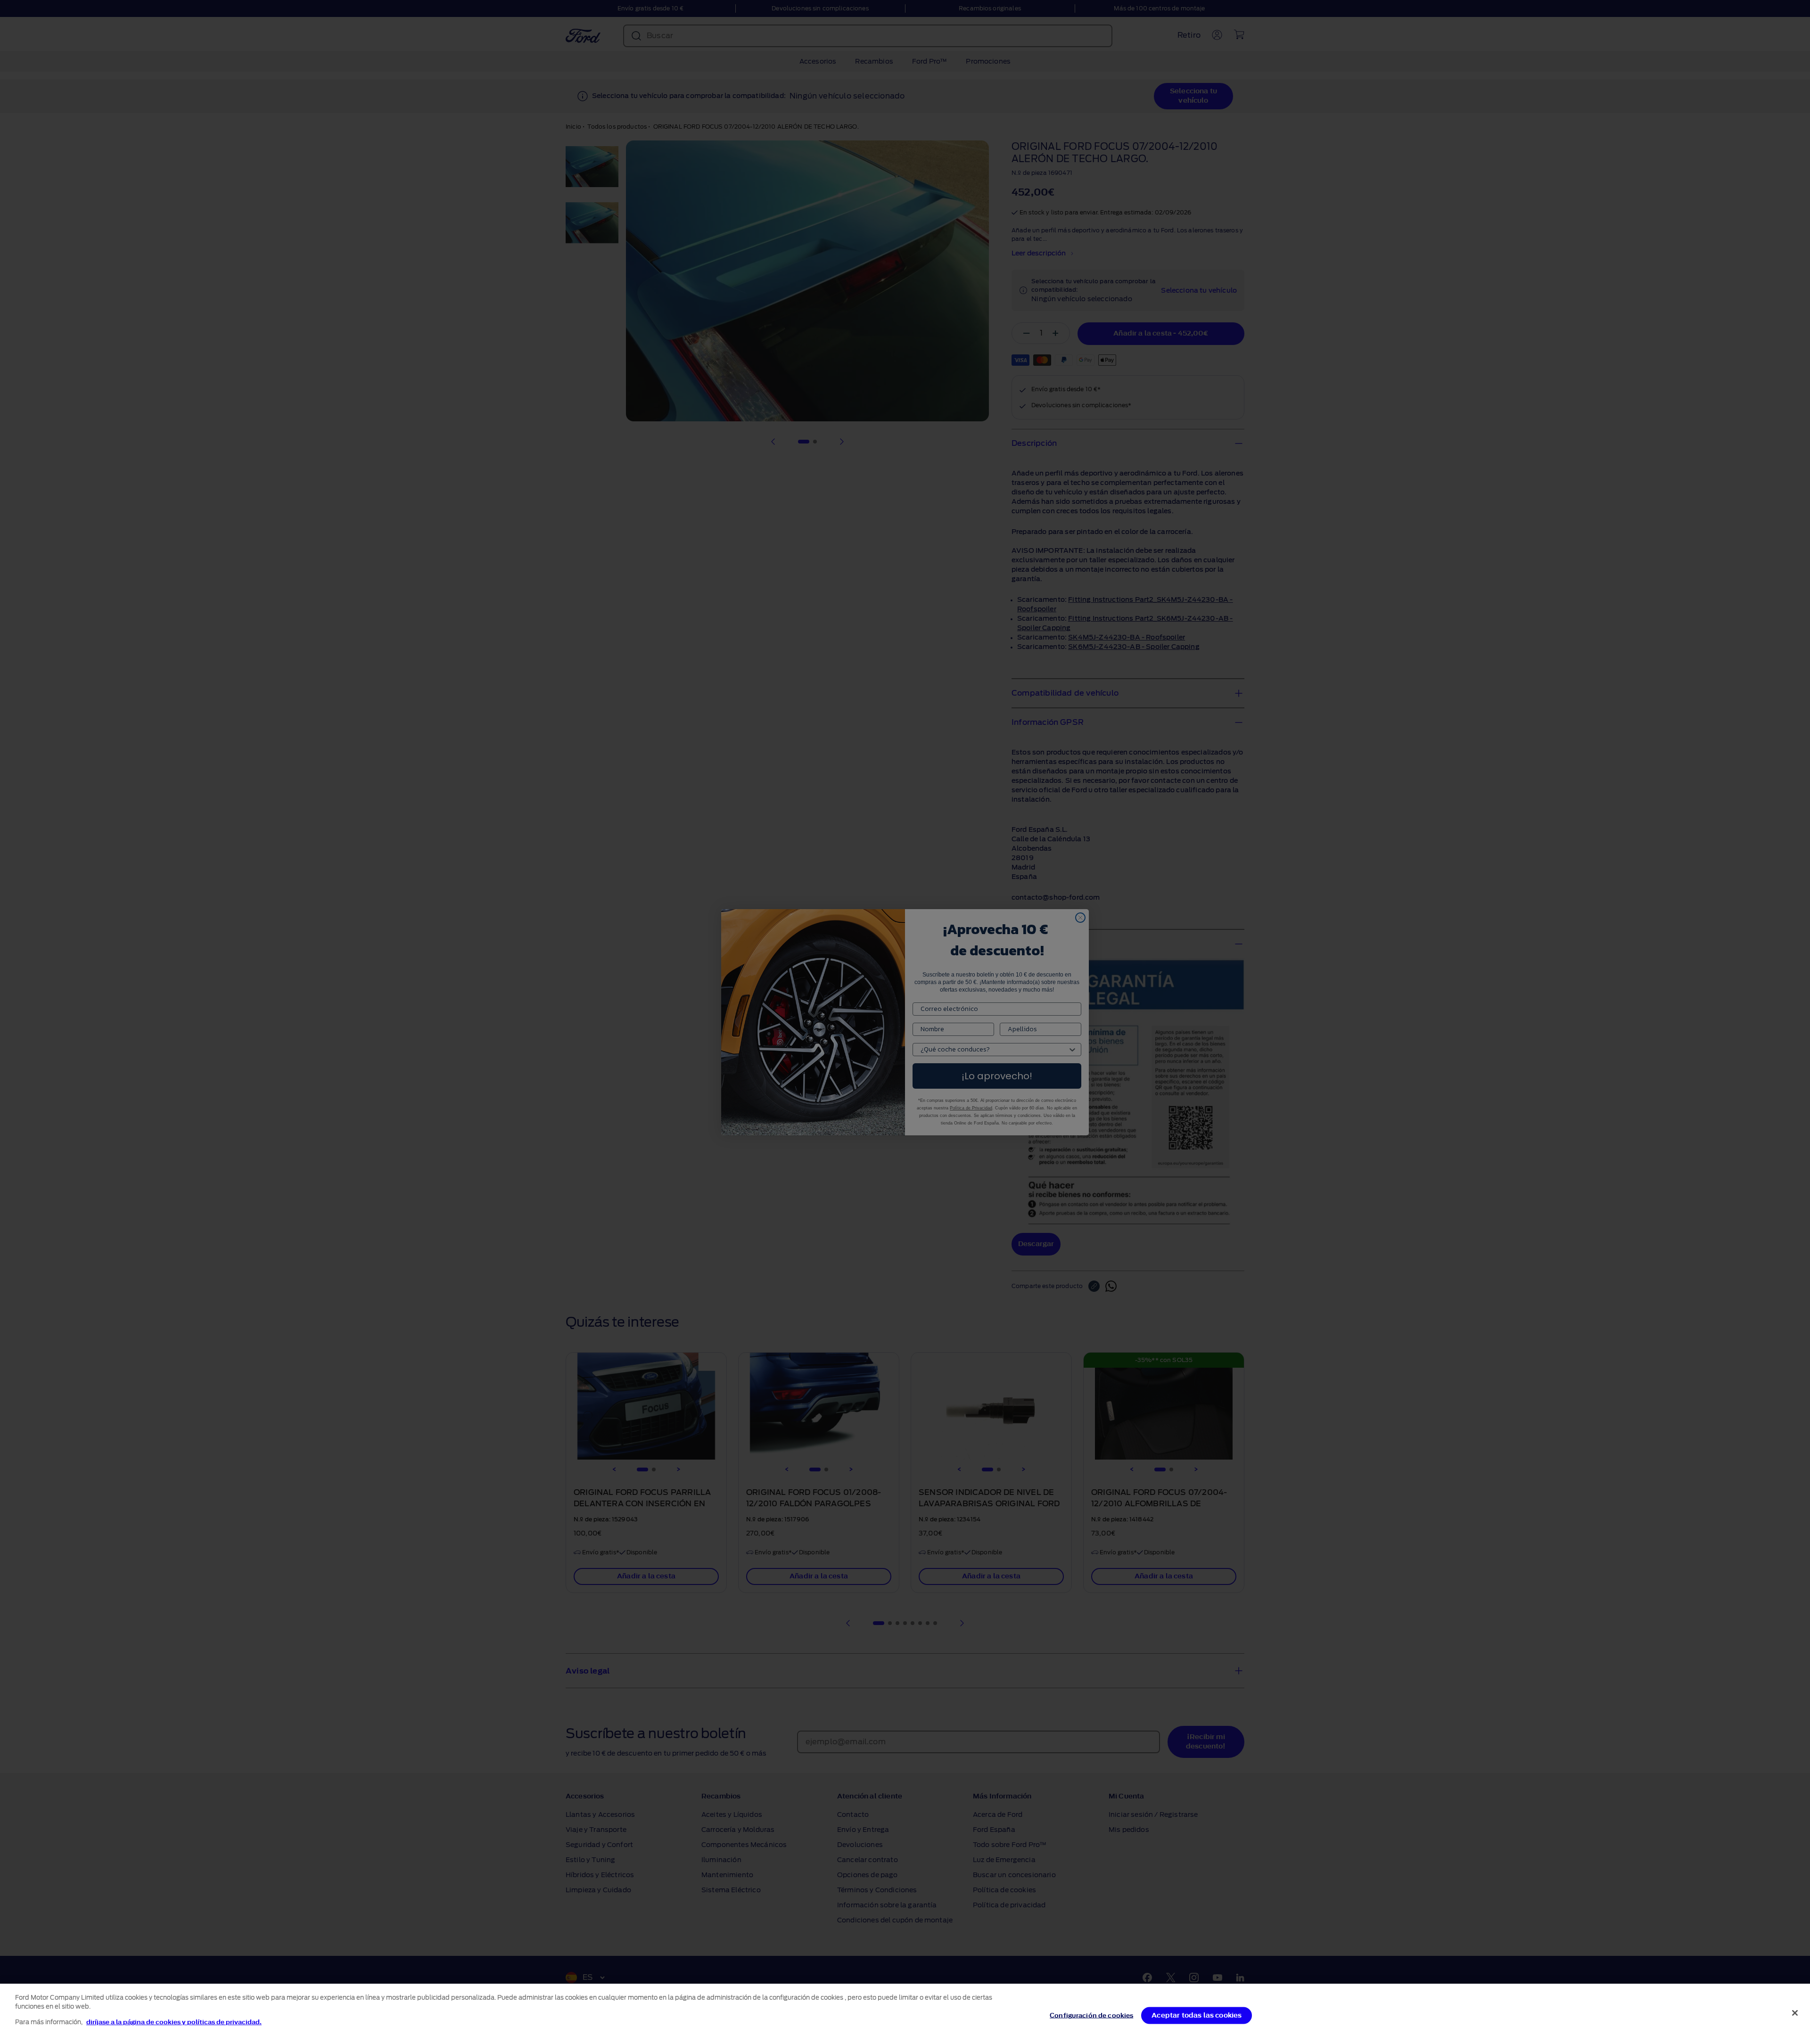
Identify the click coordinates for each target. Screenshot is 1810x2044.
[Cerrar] (1795, 2013)
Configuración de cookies (1091, 2015)
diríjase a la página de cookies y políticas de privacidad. (174, 2022)
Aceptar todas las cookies (1197, 2015)
